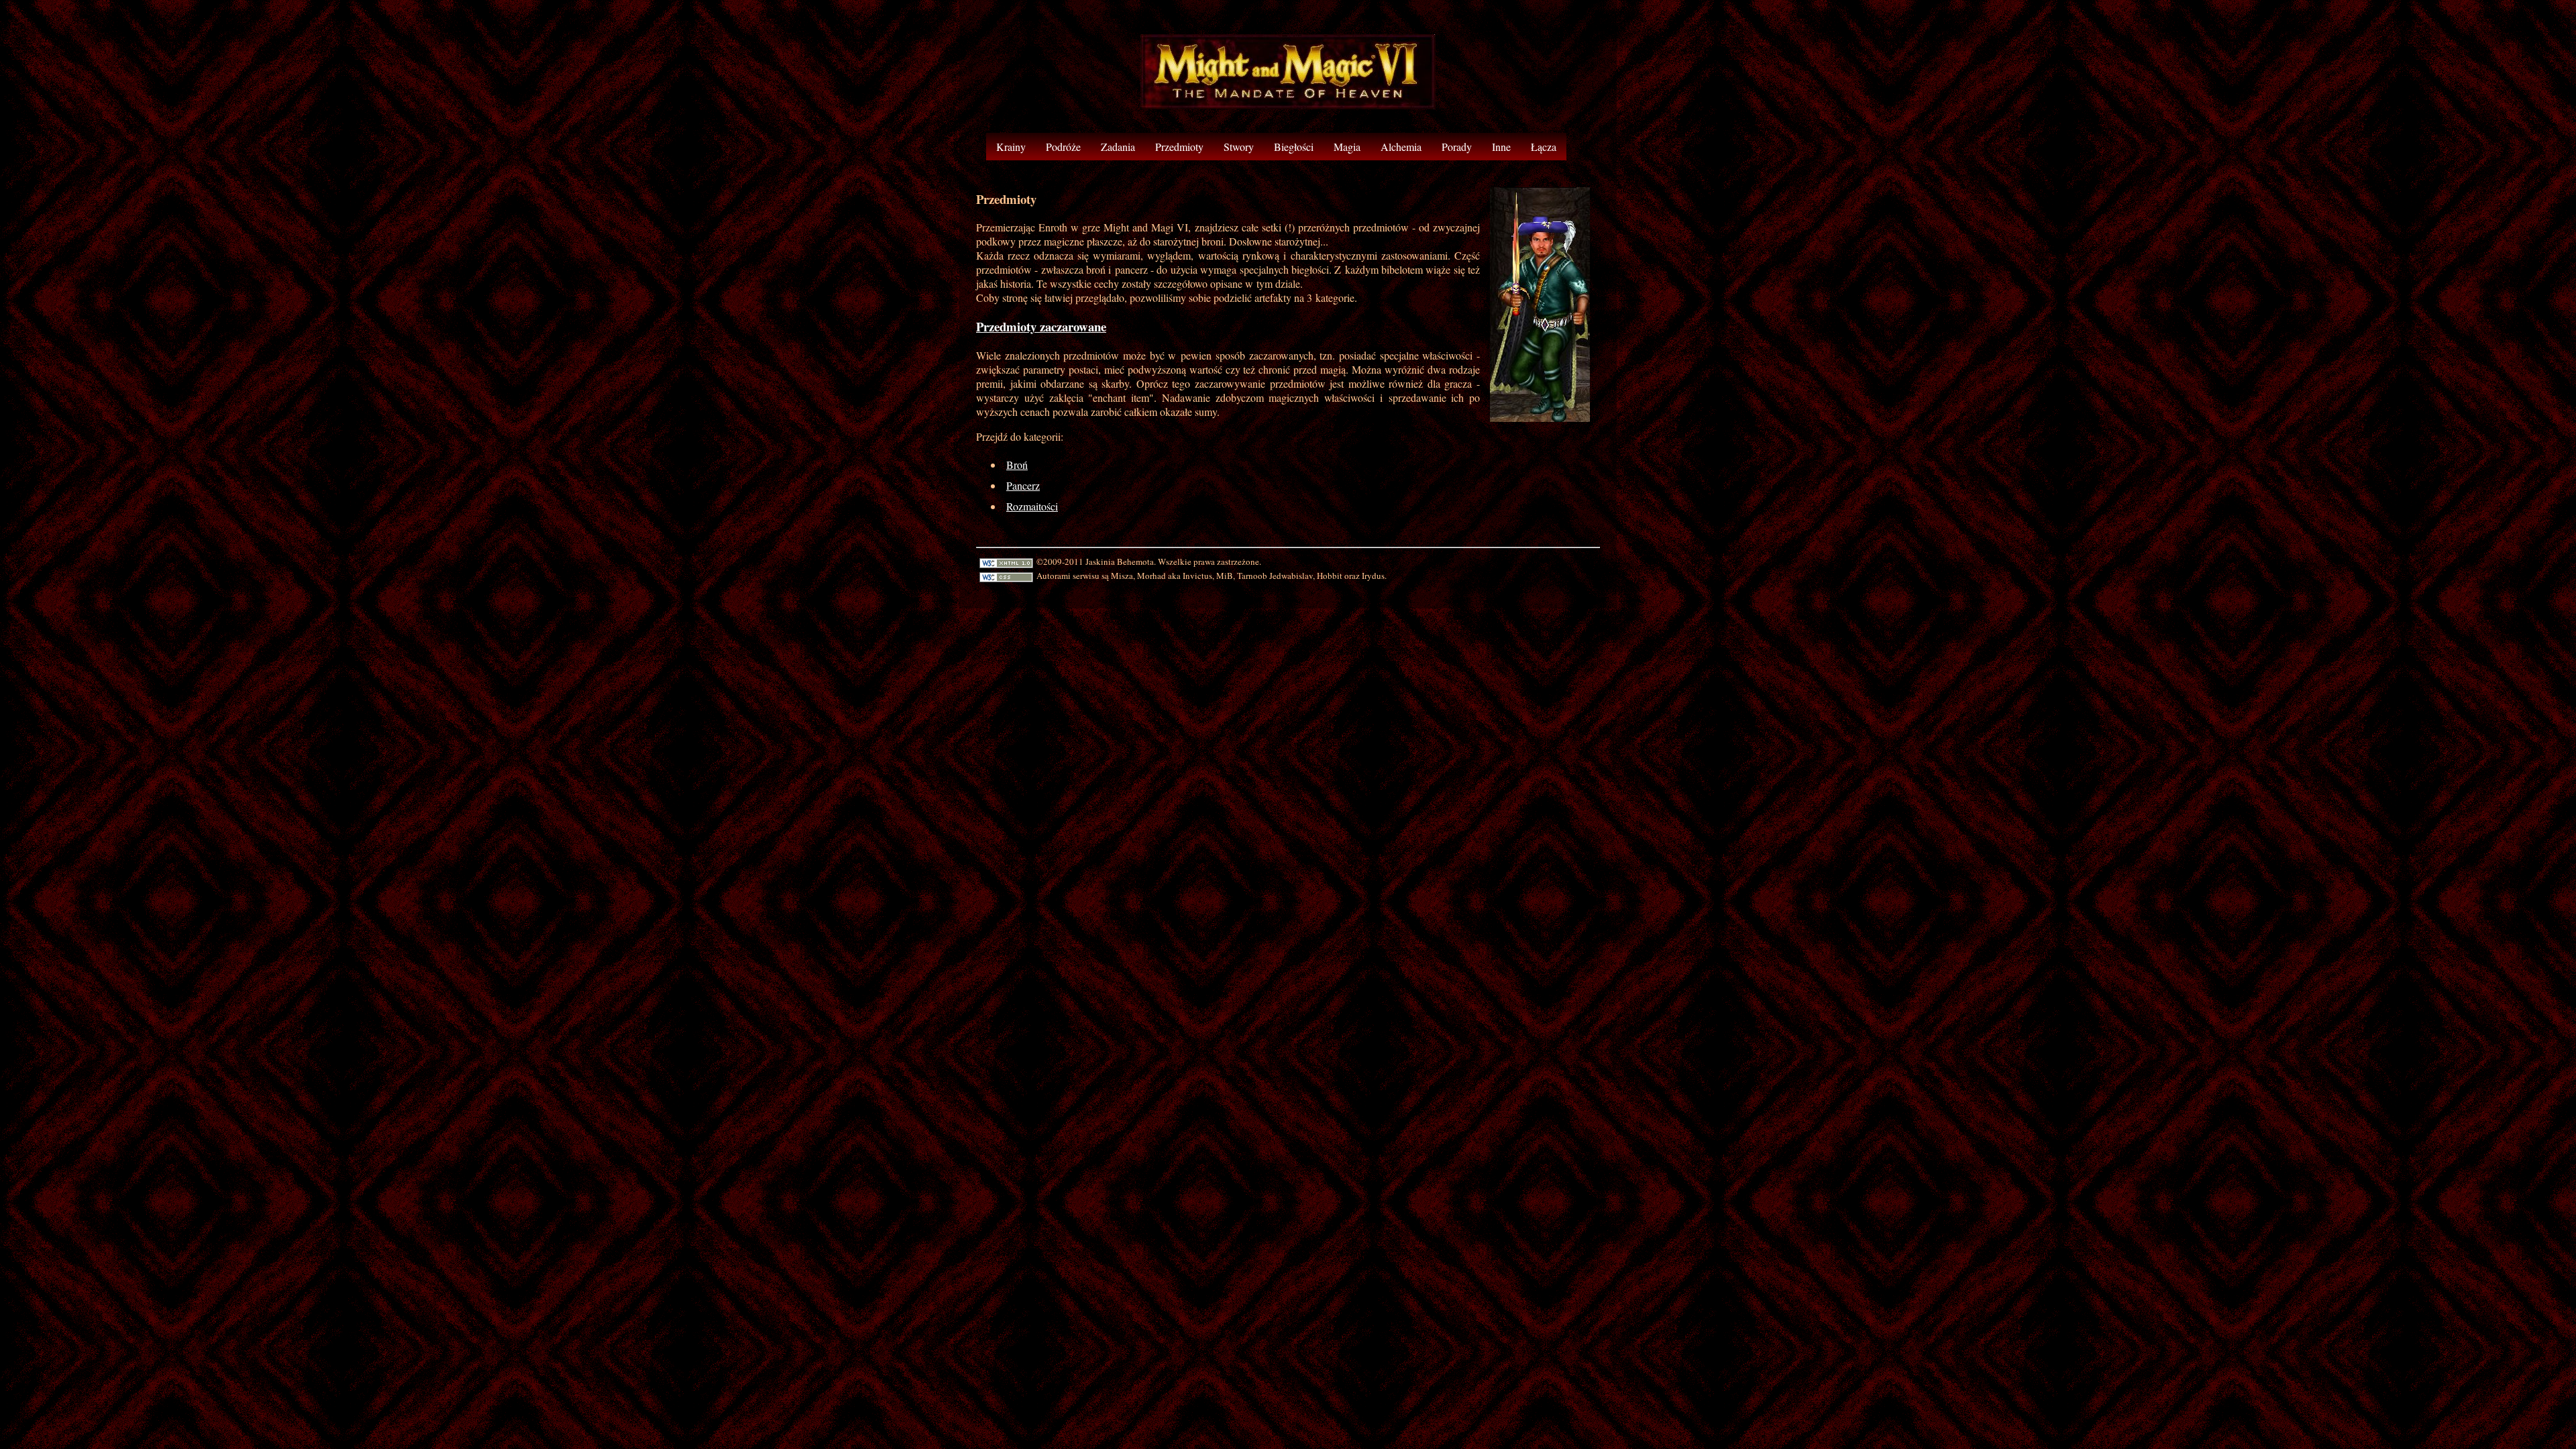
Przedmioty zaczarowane (1041, 326)
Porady (1457, 147)
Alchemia (1401, 147)
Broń (1017, 465)
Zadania (1118, 147)
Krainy (1011, 147)
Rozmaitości (1032, 506)
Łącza (1544, 147)
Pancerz (1023, 485)
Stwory (1239, 147)
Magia (1347, 147)
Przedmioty (1179, 147)
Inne (1501, 147)
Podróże (1063, 147)
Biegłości (1294, 147)
